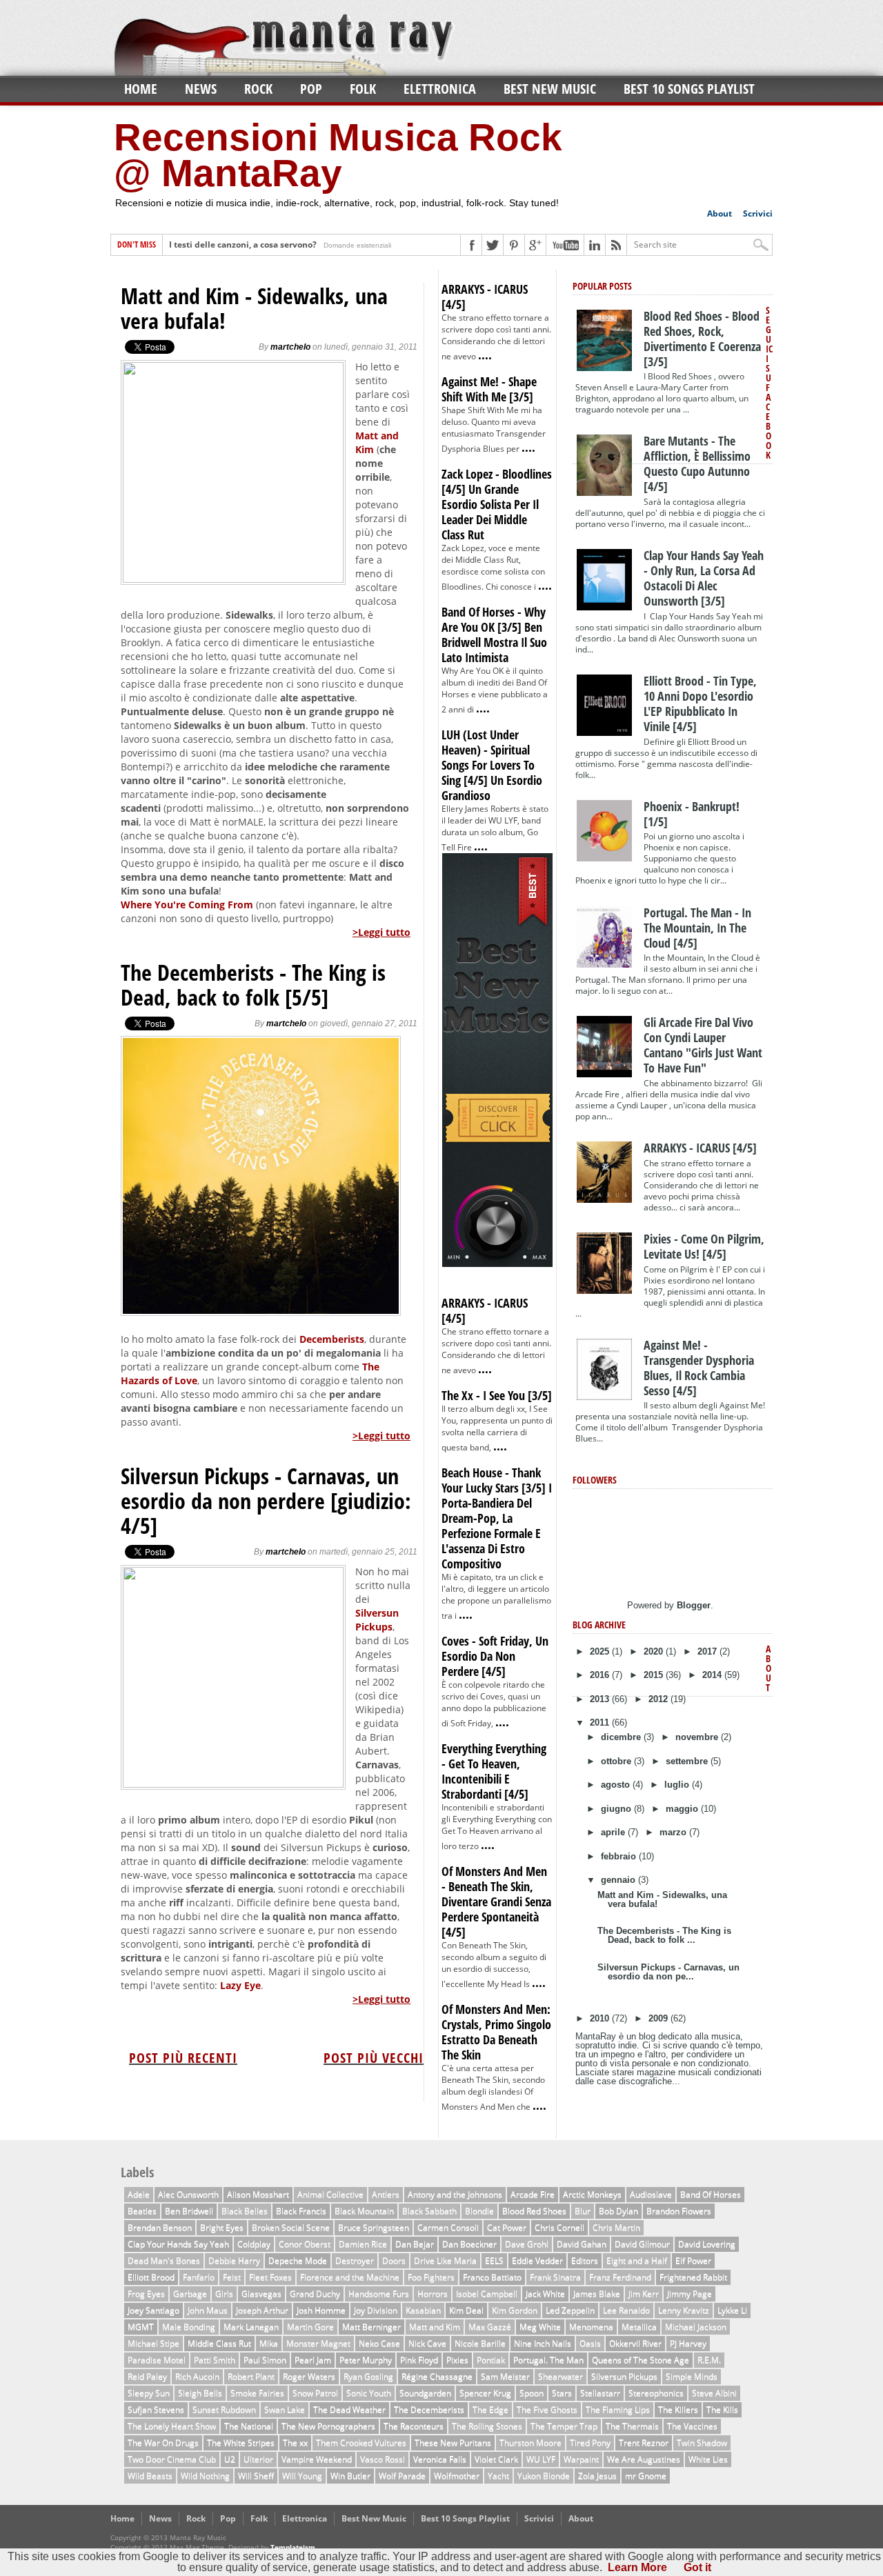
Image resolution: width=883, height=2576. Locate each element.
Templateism (293, 2547)
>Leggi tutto (381, 932)
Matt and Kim (435, 2327)
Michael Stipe (153, 2343)
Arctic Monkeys (592, 2194)
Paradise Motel (157, 2360)
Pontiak (491, 2360)
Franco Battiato (492, 2277)
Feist (232, 2277)
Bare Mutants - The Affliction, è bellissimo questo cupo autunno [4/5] (697, 463)
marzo (674, 1832)
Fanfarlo (199, 2277)
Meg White (540, 2327)
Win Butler (350, 2476)
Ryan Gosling (368, 2376)
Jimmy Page (689, 2294)
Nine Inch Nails (543, 2343)
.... (485, 355)
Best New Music (550, 89)
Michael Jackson (696, 2327)
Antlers (386, 2194)
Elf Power (693, 2260)
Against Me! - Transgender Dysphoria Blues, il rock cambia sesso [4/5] (699, 1368)
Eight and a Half (637, 2260)
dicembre (622, 1737)
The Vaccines (692, 2426)
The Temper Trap (564, 2426)
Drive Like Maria (445, 2260)
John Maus (208, 2310)
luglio (678, 1785)
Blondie (479, 2211)
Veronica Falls (440, 2459)
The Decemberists (429, 2409)
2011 (601, 1723)
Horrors (433, 2294)
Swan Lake (285, 2409)
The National (249, 2426)
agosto (617, 1785)
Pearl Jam (313, 2360)
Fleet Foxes (270, 2277)
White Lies (708, 2459)
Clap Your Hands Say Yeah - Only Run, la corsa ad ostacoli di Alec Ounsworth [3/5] (704, 578)
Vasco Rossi (383, 2459)
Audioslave (651, 2194)
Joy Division (376, 2310)
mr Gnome (646, 2476)
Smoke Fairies (257, 2393)
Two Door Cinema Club (172, 2459)
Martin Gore (310, 2327)
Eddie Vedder (537, 2260)
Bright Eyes (222, 2227)
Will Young (302, 2476)
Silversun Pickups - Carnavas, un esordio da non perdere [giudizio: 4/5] (266, 1501)
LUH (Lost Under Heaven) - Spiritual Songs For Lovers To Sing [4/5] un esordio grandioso (492, 765)
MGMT (141, 2327)
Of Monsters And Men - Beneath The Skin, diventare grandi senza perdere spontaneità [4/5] (496, 1901)
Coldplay (254, 2244)
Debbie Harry (234, 2260)
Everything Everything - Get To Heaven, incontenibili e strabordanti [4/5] (494, 1771)
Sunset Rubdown (224, 2409)
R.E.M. (709, 2360)
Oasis (590, 2343)
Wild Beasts (150, 2476)
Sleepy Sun (149, 2393)
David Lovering (707, 2244)
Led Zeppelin (570, 2310)
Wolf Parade (402, 2476)
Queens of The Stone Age (641, 2360)
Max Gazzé (490, 2327)
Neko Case (379, 2343)
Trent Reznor (644, 2443)
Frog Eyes (146, 2294)
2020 (655, 1651)
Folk (363, 89)
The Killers (678, 2409)
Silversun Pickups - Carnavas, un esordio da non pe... (668, 1972)
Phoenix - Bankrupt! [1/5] (692, 814)
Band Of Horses (711, 2194)
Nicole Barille (480, 2343)
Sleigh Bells (200, 2393)
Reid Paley (147, 2376)
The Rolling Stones (487, 2426)
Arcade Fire (533, 2194)
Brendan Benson (160, 2227)
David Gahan (582, 2244)
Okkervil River (635, 2343)
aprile (614, 1832)
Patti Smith (215, 2360)
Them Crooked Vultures (361, 2443)
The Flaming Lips (618, 2409)
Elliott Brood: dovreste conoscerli (236, 245)
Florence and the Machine (350, 2277)
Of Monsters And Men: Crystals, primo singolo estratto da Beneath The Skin (496, 2032)
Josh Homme (321, 2310)
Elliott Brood (151, 2277)
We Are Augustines (644, 2459)
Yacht (498, 2476)
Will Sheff (256, 2476)
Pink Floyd (419, 2360)
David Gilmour (642, 2244)
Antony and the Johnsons (455, 2194)
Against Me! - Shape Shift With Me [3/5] (489, 389)
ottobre (617, 1761)
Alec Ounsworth (188, 2194)
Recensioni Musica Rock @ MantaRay (338, 155)
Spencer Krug (485, 2393)
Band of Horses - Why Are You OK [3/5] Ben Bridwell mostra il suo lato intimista (494, 635)
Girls (224, 2294)
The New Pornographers (328, 2426)
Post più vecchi (374, 2058)
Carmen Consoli (448, 2227)
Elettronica (440, 89)
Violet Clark (496, 2459)
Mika (269, 2343)
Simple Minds (692, 2376)
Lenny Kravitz (684, 2310)
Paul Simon (265, 2360)
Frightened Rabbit (693, 2277)
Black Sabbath (429, 2211)
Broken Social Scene (291, 2227)
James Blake (597, 2294)
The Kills (722, 2409)
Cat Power (507, 2227)
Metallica (639, 2327)
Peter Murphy (366, 2360)
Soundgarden (425, 2393)
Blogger (694, 1605)
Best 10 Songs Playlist (689, 89)
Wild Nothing (205, 2476)
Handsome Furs (379, 2294)
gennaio (619, 1880)
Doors (394, 2260)
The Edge (490, 2409)
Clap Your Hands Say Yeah (178, 2244)
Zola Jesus (597, 2476)
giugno (617, 1809)
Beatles (142, 2211)
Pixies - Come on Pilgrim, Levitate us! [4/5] (704, 1246)
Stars (562, 2393)
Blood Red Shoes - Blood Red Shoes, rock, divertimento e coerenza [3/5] (702, 339)
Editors (585, 2260)
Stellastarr (600, 2393)
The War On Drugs (163, 2443)
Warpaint (581, 2459)
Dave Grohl (527, 2244)
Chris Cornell (559, 2227)
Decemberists (332, 1339)
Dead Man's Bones (164, 2260)
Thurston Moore (530, 2443)
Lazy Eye (240, 1985)
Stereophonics (656, 2393)
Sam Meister (505, 2376)
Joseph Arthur (262, 2310)
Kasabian (423, 2310)
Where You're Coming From (187, 905)
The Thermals (632, 2426)
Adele (139, 2194)
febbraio (620, 1856)
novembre (698, 1737)
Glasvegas (261, 2294)
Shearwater (560, 2376)
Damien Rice (363, 2244)
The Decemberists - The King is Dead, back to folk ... (664, 1935)
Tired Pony (590, 2443)
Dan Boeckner (469, 2244)
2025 (601, 1651)
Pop (311, 89)
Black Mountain (364, 2211)
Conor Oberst (305, 2244)
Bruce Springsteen (374, 2227)
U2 (230, 2459)
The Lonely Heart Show (172, 2426)
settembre (688, 1761)
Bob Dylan (618, 2211)
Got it (697, 2567)
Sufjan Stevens (156, 2409)
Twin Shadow (702, 2443)
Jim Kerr (644, 2294)
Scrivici (758, 213)
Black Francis (301, 2211)
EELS (494, 2260)
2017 (708, 1651)
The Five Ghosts (547, 2409)
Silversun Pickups (377, 1620)
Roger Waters (309, 2376)
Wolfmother (457, 2476)
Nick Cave (427, 2343)
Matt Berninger (371, 2327)
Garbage (190, 2294)
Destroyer (355, 2260)
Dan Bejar (415, 2244)
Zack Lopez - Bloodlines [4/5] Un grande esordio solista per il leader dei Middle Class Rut (497, 504)
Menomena (591, 2327)
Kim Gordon (515, 2310)
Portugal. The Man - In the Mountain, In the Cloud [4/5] (697, 928)
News (201, 89)
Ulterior (258, 2459)
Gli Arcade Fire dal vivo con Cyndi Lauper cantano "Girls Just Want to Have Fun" (703, 1045)
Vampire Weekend (317, 2459)
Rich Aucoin (197, 2376)
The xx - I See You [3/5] (497, 1395)
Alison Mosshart (258, 2194)
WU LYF (541, 2459)
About (720, 213)
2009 (659, 2018)
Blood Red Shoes (534, 2211)
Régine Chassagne (437, 2376)
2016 (601, 1675)
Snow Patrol (315, 2393)
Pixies (457, 2360)
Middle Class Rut (219, 2343)
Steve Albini (714, 2393)
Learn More (637, 2567)
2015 (655, 1675)
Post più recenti (183, 2058)
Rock (258, 89)
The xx (295, 2443)
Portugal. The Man (548, 2360)
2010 (601, 2018)
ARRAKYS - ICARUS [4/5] (485, 297)
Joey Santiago (153, 2310)
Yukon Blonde (544, 2476)
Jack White (545, 2294)
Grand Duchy (315, 2294)
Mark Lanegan (251, 2327)
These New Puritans (453, 2443)
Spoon (532, 2393)
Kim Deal (466, 2310)
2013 (601, 1699)
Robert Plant (251, 2376)
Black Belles (245, 2211)
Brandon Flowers (679, 2211)
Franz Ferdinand (620, 2277)
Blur (583, 2211)
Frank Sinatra (555, 2277)
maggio (683, 1809)
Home (141, 89)
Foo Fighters (431, 2277)
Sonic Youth (369, 2393)
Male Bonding (189, 2327)
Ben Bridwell (189, 2211)
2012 (659, 1699)
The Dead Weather (349, 2409)
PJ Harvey (688, 2343)
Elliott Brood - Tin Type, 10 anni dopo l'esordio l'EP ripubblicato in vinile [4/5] (700, 703)
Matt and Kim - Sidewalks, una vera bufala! (254, 308)
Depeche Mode (298, 2260)
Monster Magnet (318, 2343)
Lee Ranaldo (626, 2310)
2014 (713, 1675)
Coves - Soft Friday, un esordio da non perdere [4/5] (495, 1656)
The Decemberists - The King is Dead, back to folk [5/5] (253, 985)
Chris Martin (616, 2227)
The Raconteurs (414, 2426)
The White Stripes (241, 2443)
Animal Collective (330, 2194)
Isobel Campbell (487, 2294)
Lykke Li (732, 2310)
